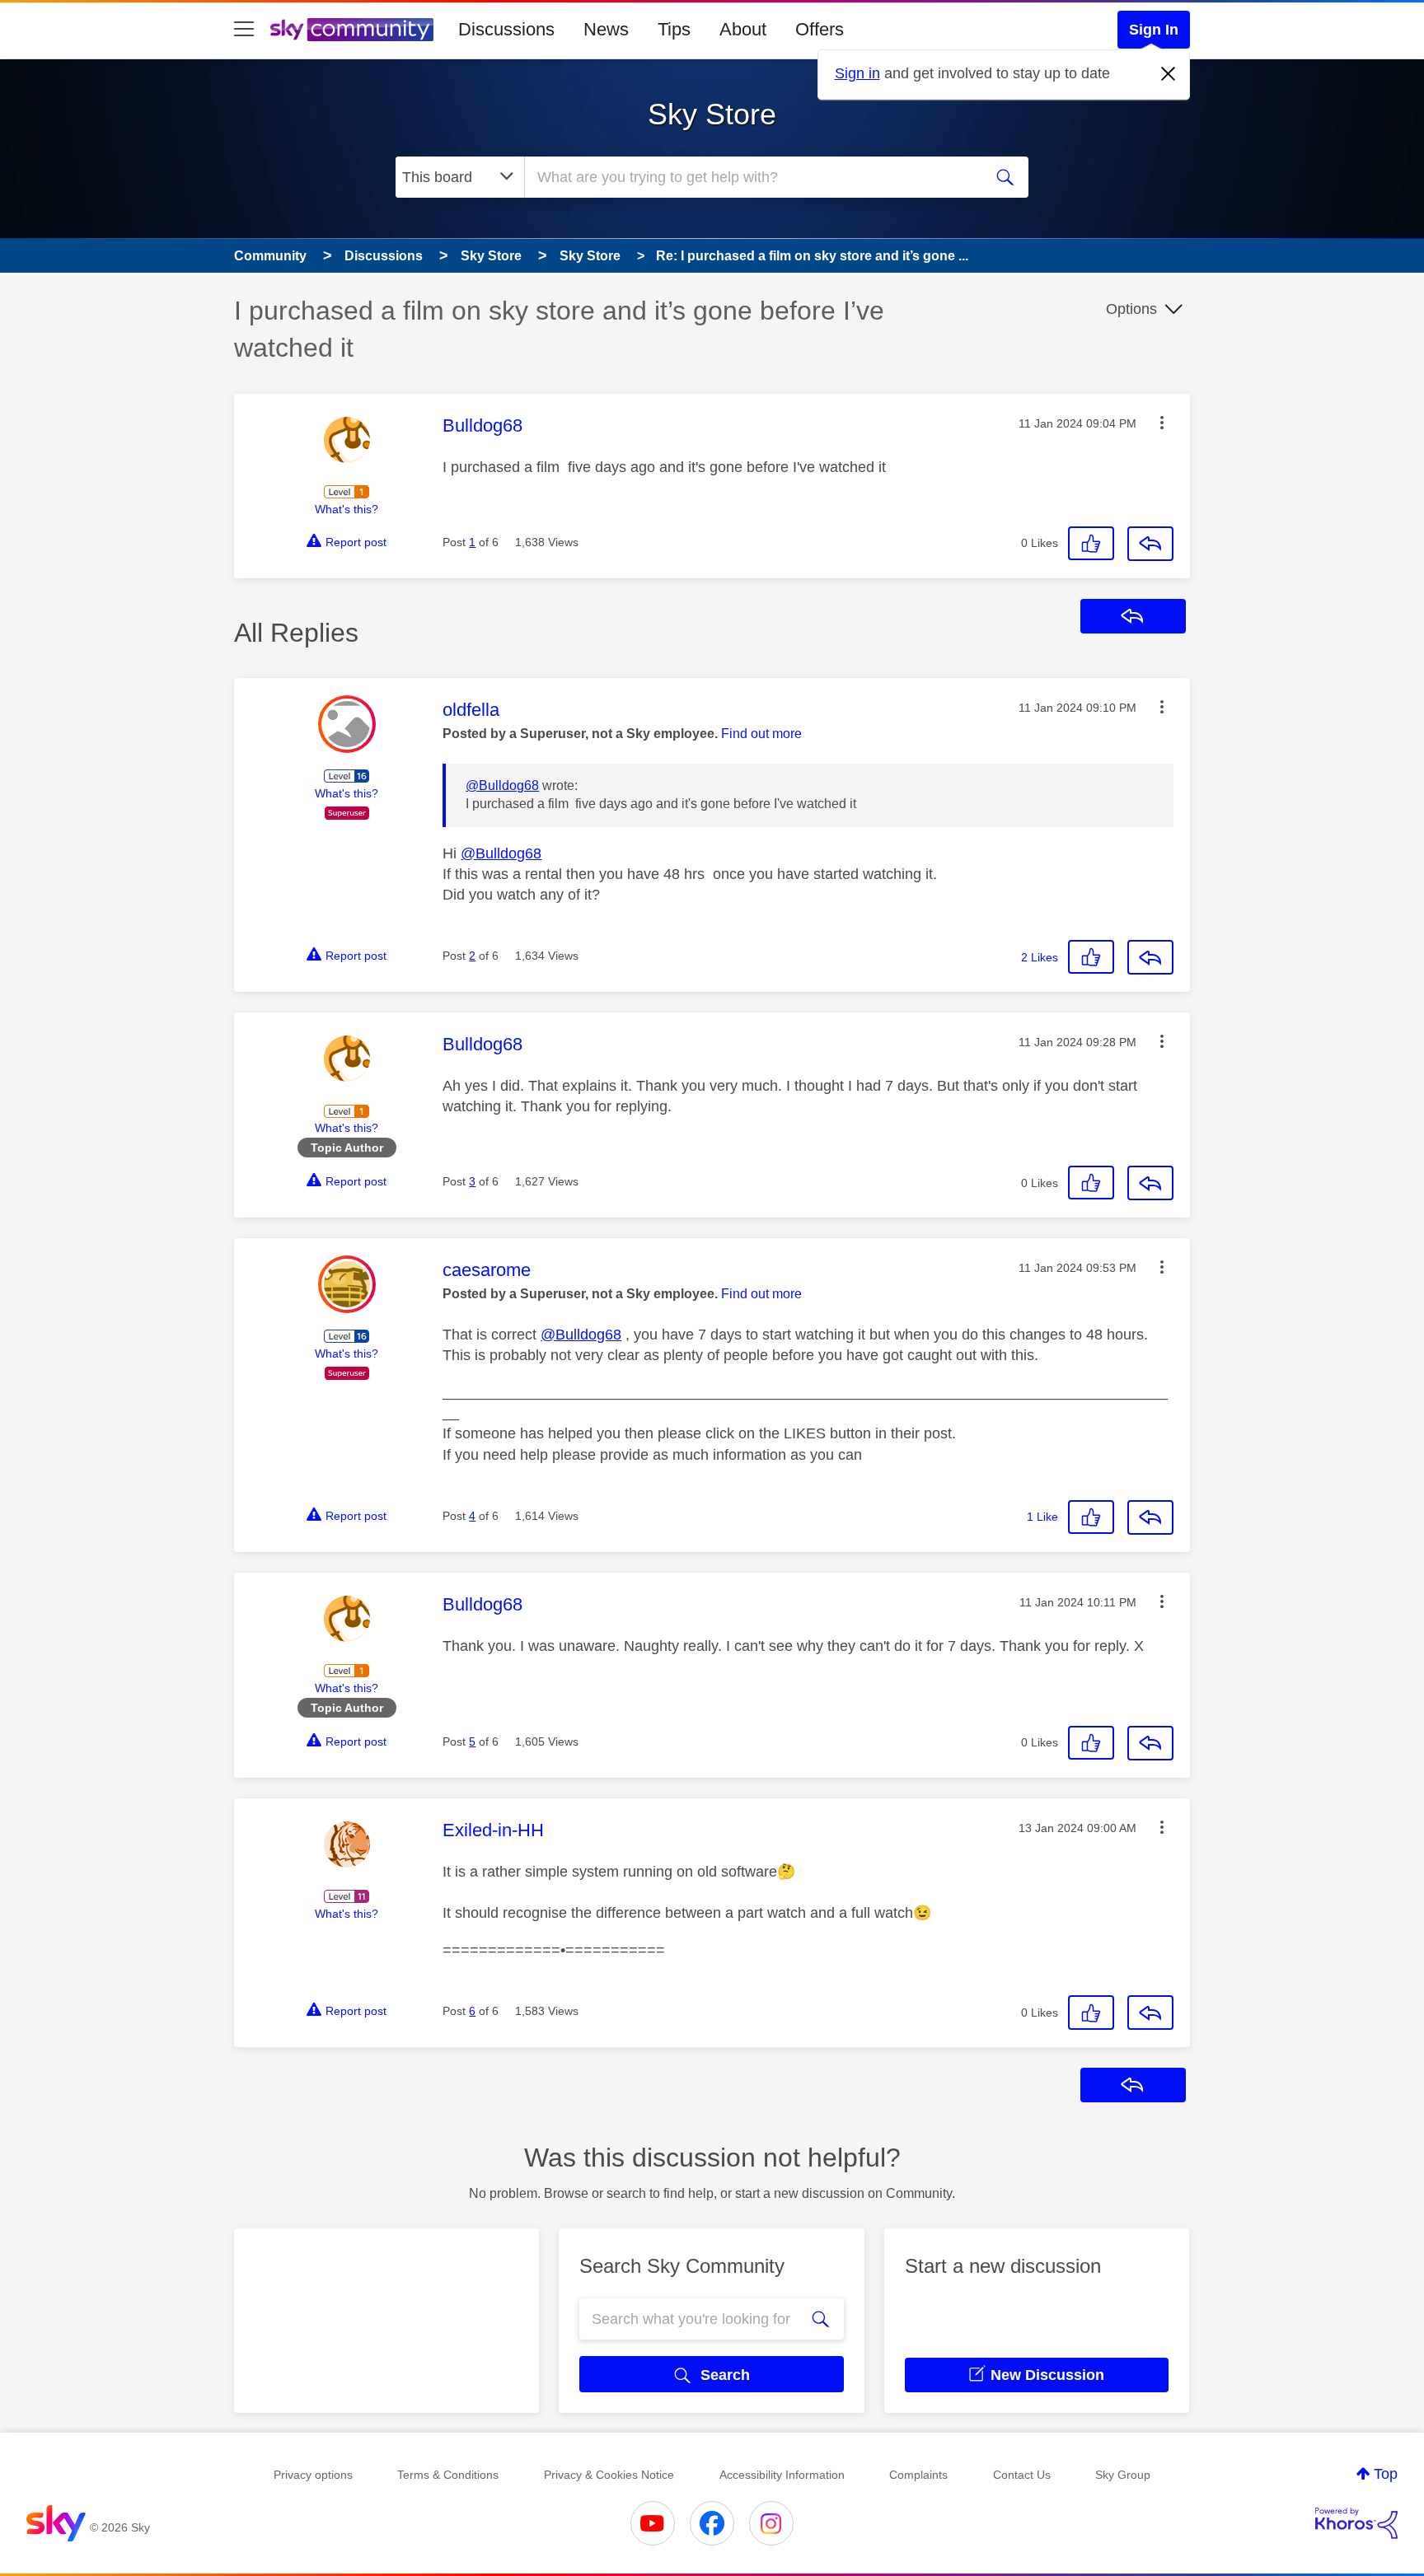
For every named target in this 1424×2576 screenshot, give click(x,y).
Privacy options (313, 2475)
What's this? (347, 509)
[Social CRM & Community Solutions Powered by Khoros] (1356, 2523)
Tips (674, 29)
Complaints (918, 2475)
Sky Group (1123, 2475)
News (606, 29)
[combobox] (752, 177)
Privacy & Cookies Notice (609, 2475)
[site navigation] (244, 30)
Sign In (1154, 30)
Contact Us (1022, 2475)
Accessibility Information (782, 2475)
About (743, 29)
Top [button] (1386, 2474)
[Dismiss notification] (1169, 74)
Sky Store (712, 114)
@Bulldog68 (502, 785)
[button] (1162, 423)
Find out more (761, 734)
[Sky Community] (352, 30)
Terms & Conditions (448, 2475)
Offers (820, 29)
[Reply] (1150, 544)
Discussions (506, 29)
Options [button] (1131, 309)
